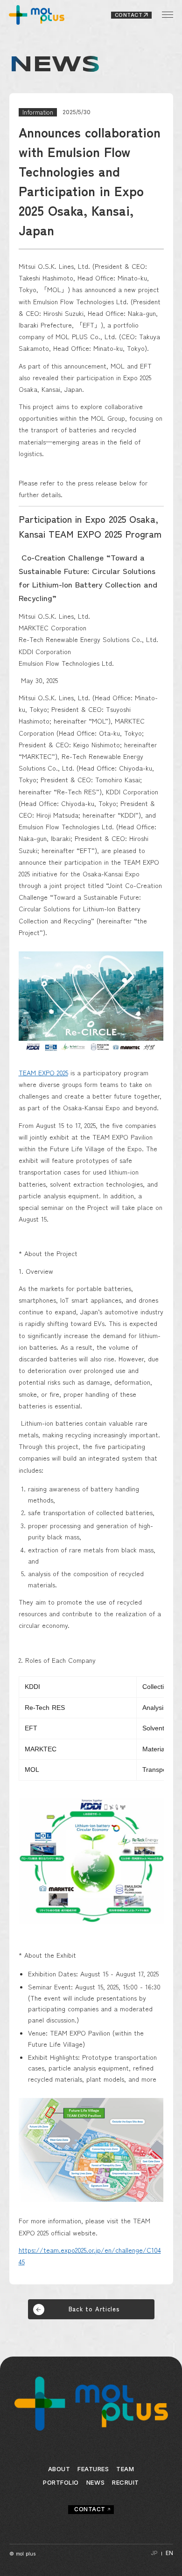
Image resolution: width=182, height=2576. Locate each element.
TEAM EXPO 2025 (43, 1073)
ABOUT (59, 2469)
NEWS (95, 2483)
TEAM (125, 2469)
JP (154, 2553)
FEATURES (93, 2469)
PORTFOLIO (61, 2483)
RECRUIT (126, 2483)
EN (169, 2553)
